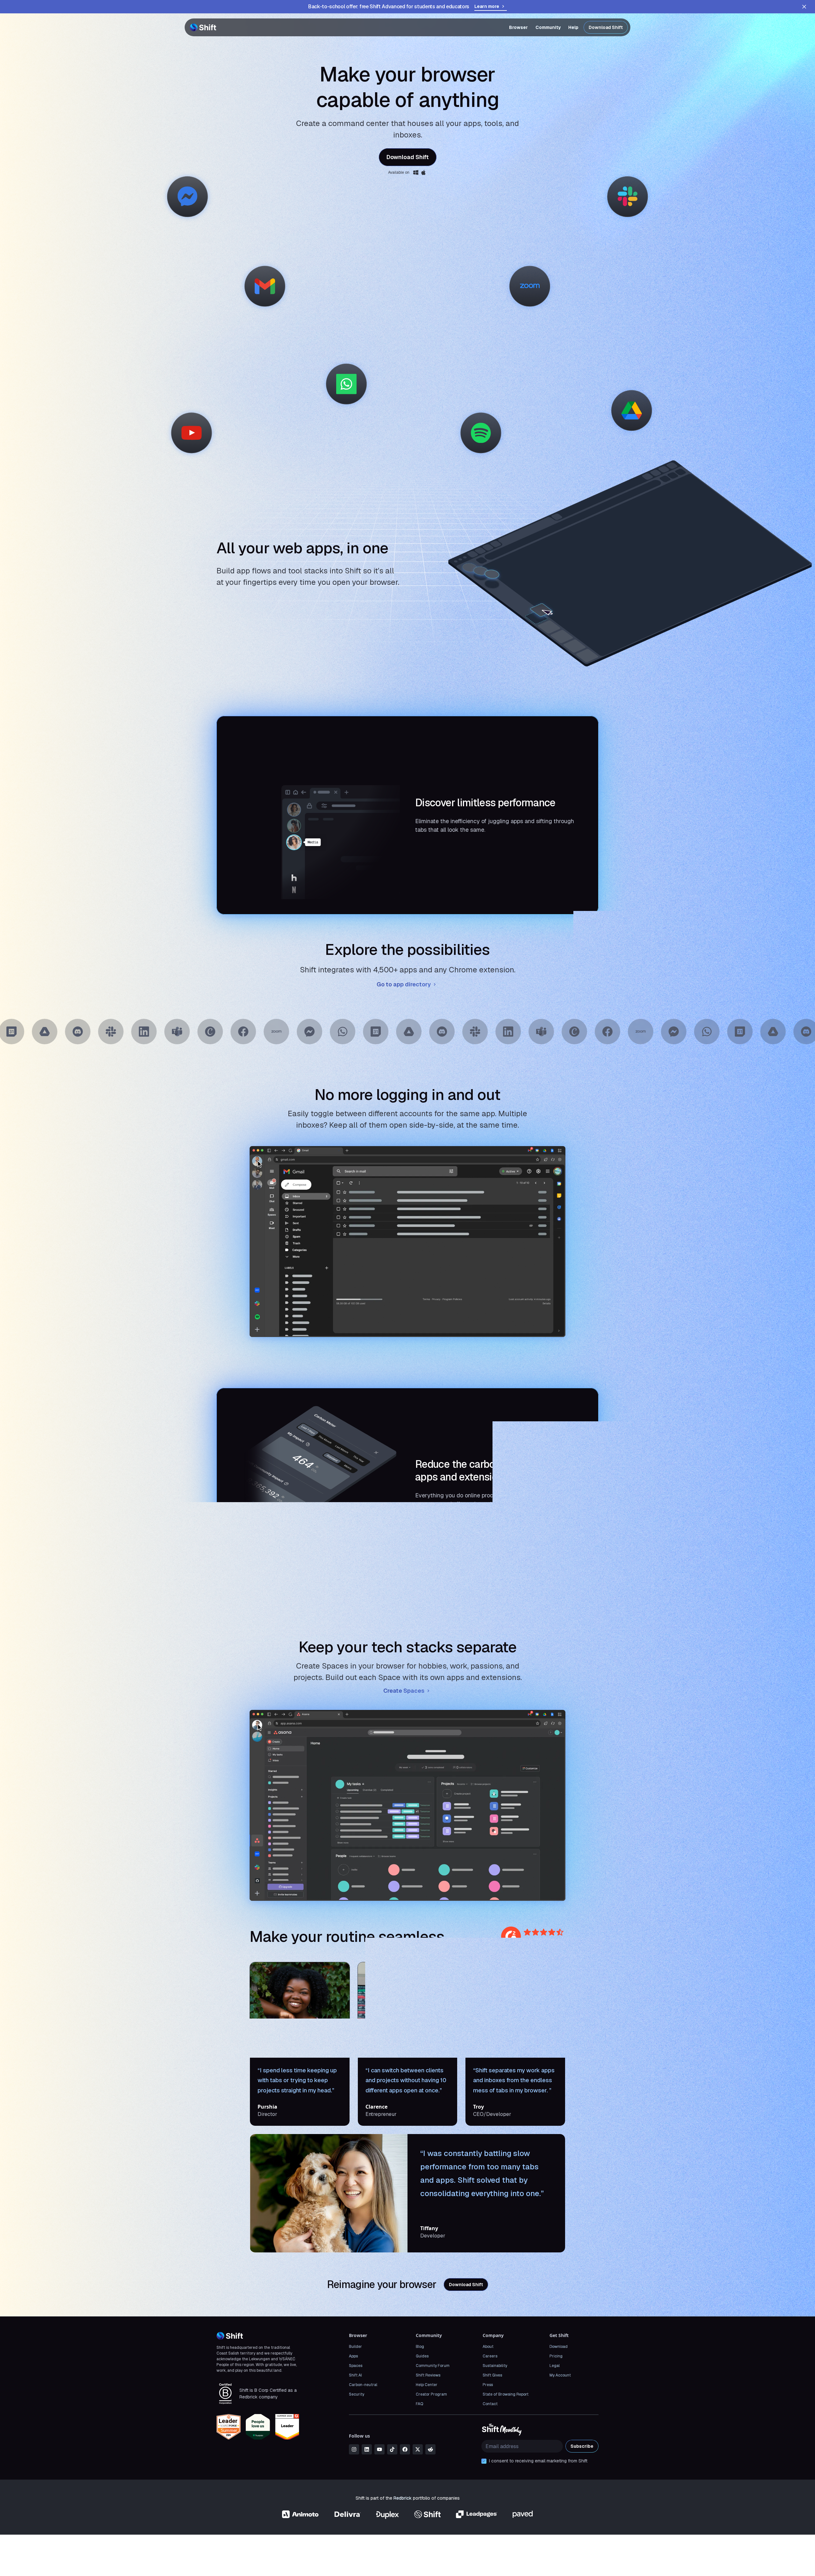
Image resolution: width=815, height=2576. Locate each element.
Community (548, 27)
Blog (420, 2347)
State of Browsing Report (506, 2394)
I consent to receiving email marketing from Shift (538, 2461)
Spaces (356, 2366)
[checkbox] (484, 2461)
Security (357, 2394)
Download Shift (606, 27)
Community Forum (433, 2366)
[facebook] (405, 2449)
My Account (560, 2375)
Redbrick (403, 2498)
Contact (490, 2404)
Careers (490, 2356)
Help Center (427, 2385)
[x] (418, 2449)
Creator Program (431, 2394)
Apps (353, 2356)
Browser (518, 27)
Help (573, 27)
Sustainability (495, 2366)
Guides (422, 2356)
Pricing (556, 2356)
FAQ (419, 2404)
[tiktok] (392, 2449)
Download (559, 2347)
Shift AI (355, 2375)
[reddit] (430, 2449)
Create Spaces (404, 1691)
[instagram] (354, 2449)
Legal (555, 2366)
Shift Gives (492, 2375)
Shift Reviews (428, 2375)
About (488, 2347)
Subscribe (582, 2446)
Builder (355, 2347)
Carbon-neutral (363, 2385)
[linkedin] (367, 2449)
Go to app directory (404, 984)
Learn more (487, 6)
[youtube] (379, 2449)
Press (488, 2385)
